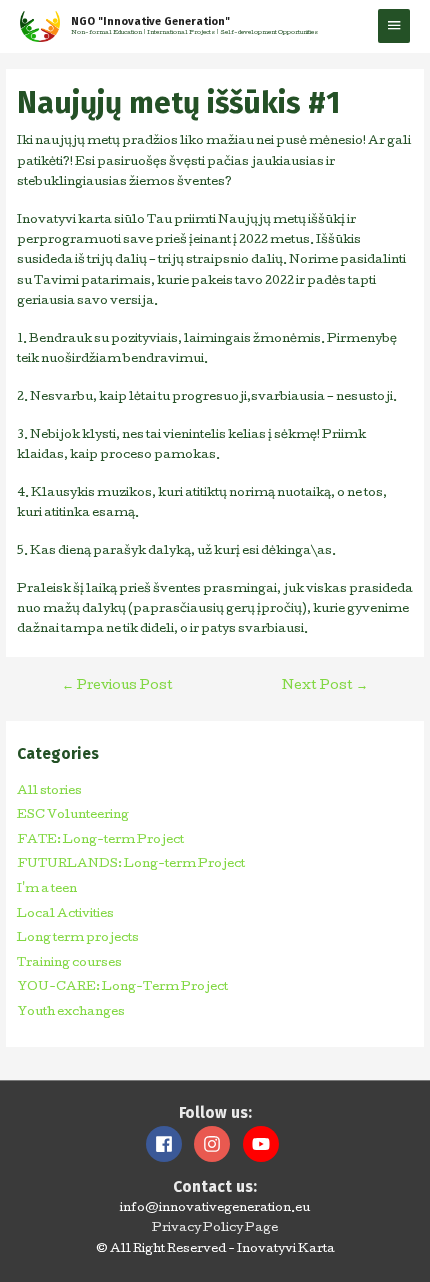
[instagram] (217, 1144)
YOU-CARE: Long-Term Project (122, 988)
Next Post (325, 686)
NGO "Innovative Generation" (150, 21)
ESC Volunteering (73, 816)
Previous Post (117, 686)
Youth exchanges (71, 1013)
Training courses (69, 964)
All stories (49, 792)
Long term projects (78, 939)
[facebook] (169, 1144)
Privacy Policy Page (215, 1229)
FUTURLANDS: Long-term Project (131, 865)
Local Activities (65, 915)
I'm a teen (47, 890)
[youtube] (263, 1144)
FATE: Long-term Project (100, 841)
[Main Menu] (394, 26)
